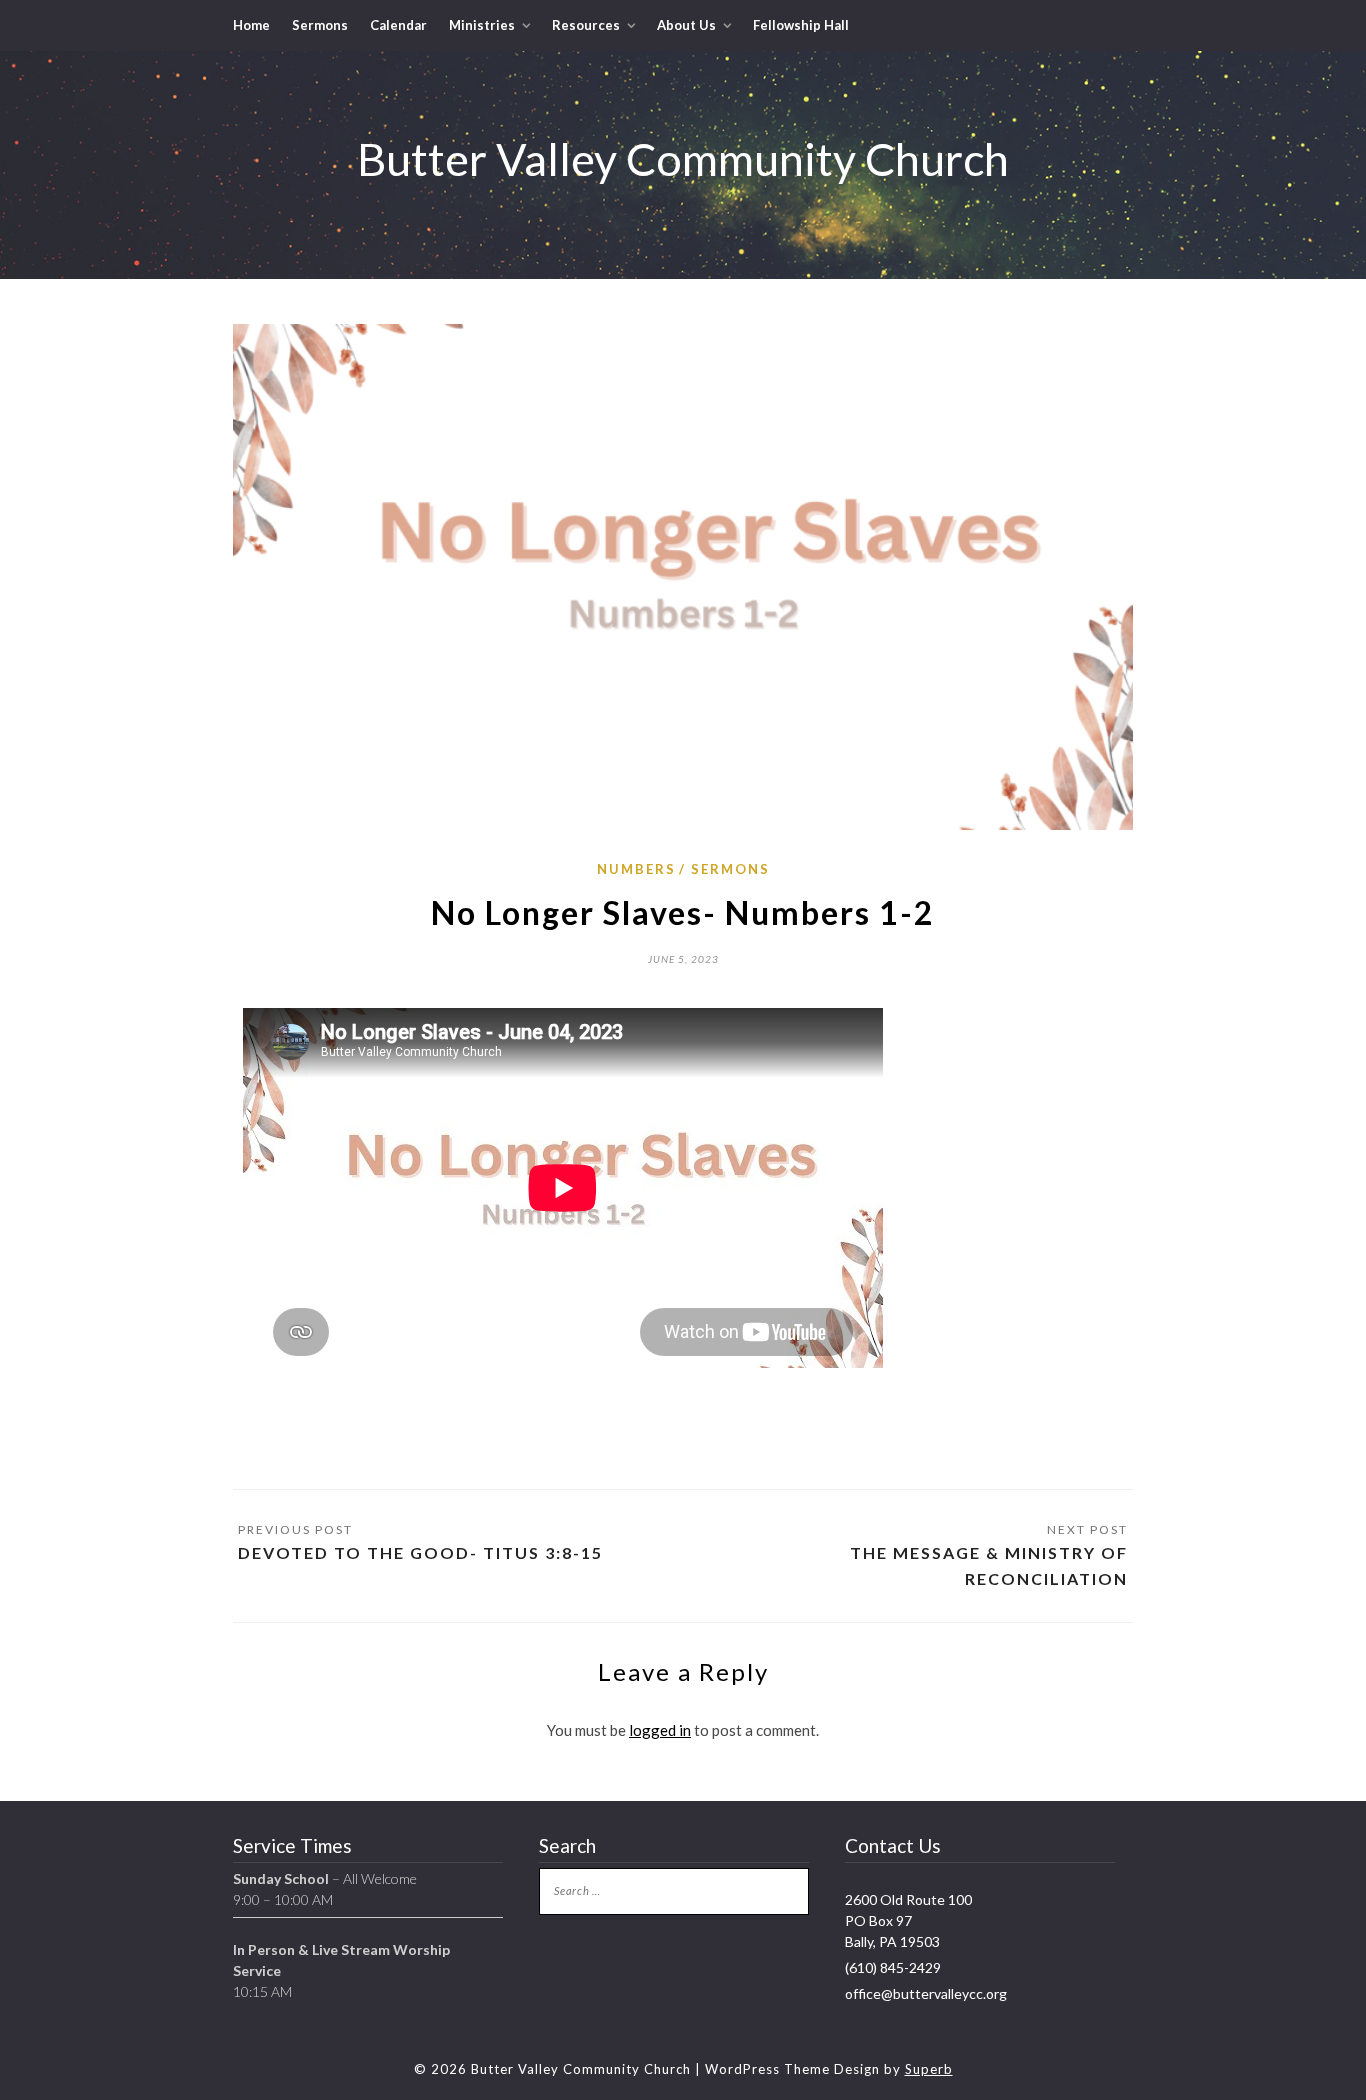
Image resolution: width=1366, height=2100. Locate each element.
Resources (586, 25)
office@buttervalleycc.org (926, 1993)
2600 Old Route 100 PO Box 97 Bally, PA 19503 (908, 1920)
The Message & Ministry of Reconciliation (989, 1565)
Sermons (320, 25)
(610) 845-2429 (893, 1967)
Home (251, 25)
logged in (660, 1730)
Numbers (636, 869)
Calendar (398, 25)
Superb (929, 2069)
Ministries (482, 25)
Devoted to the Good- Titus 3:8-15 (420, 1552)
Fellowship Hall (801, 25)
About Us (686, 25)
